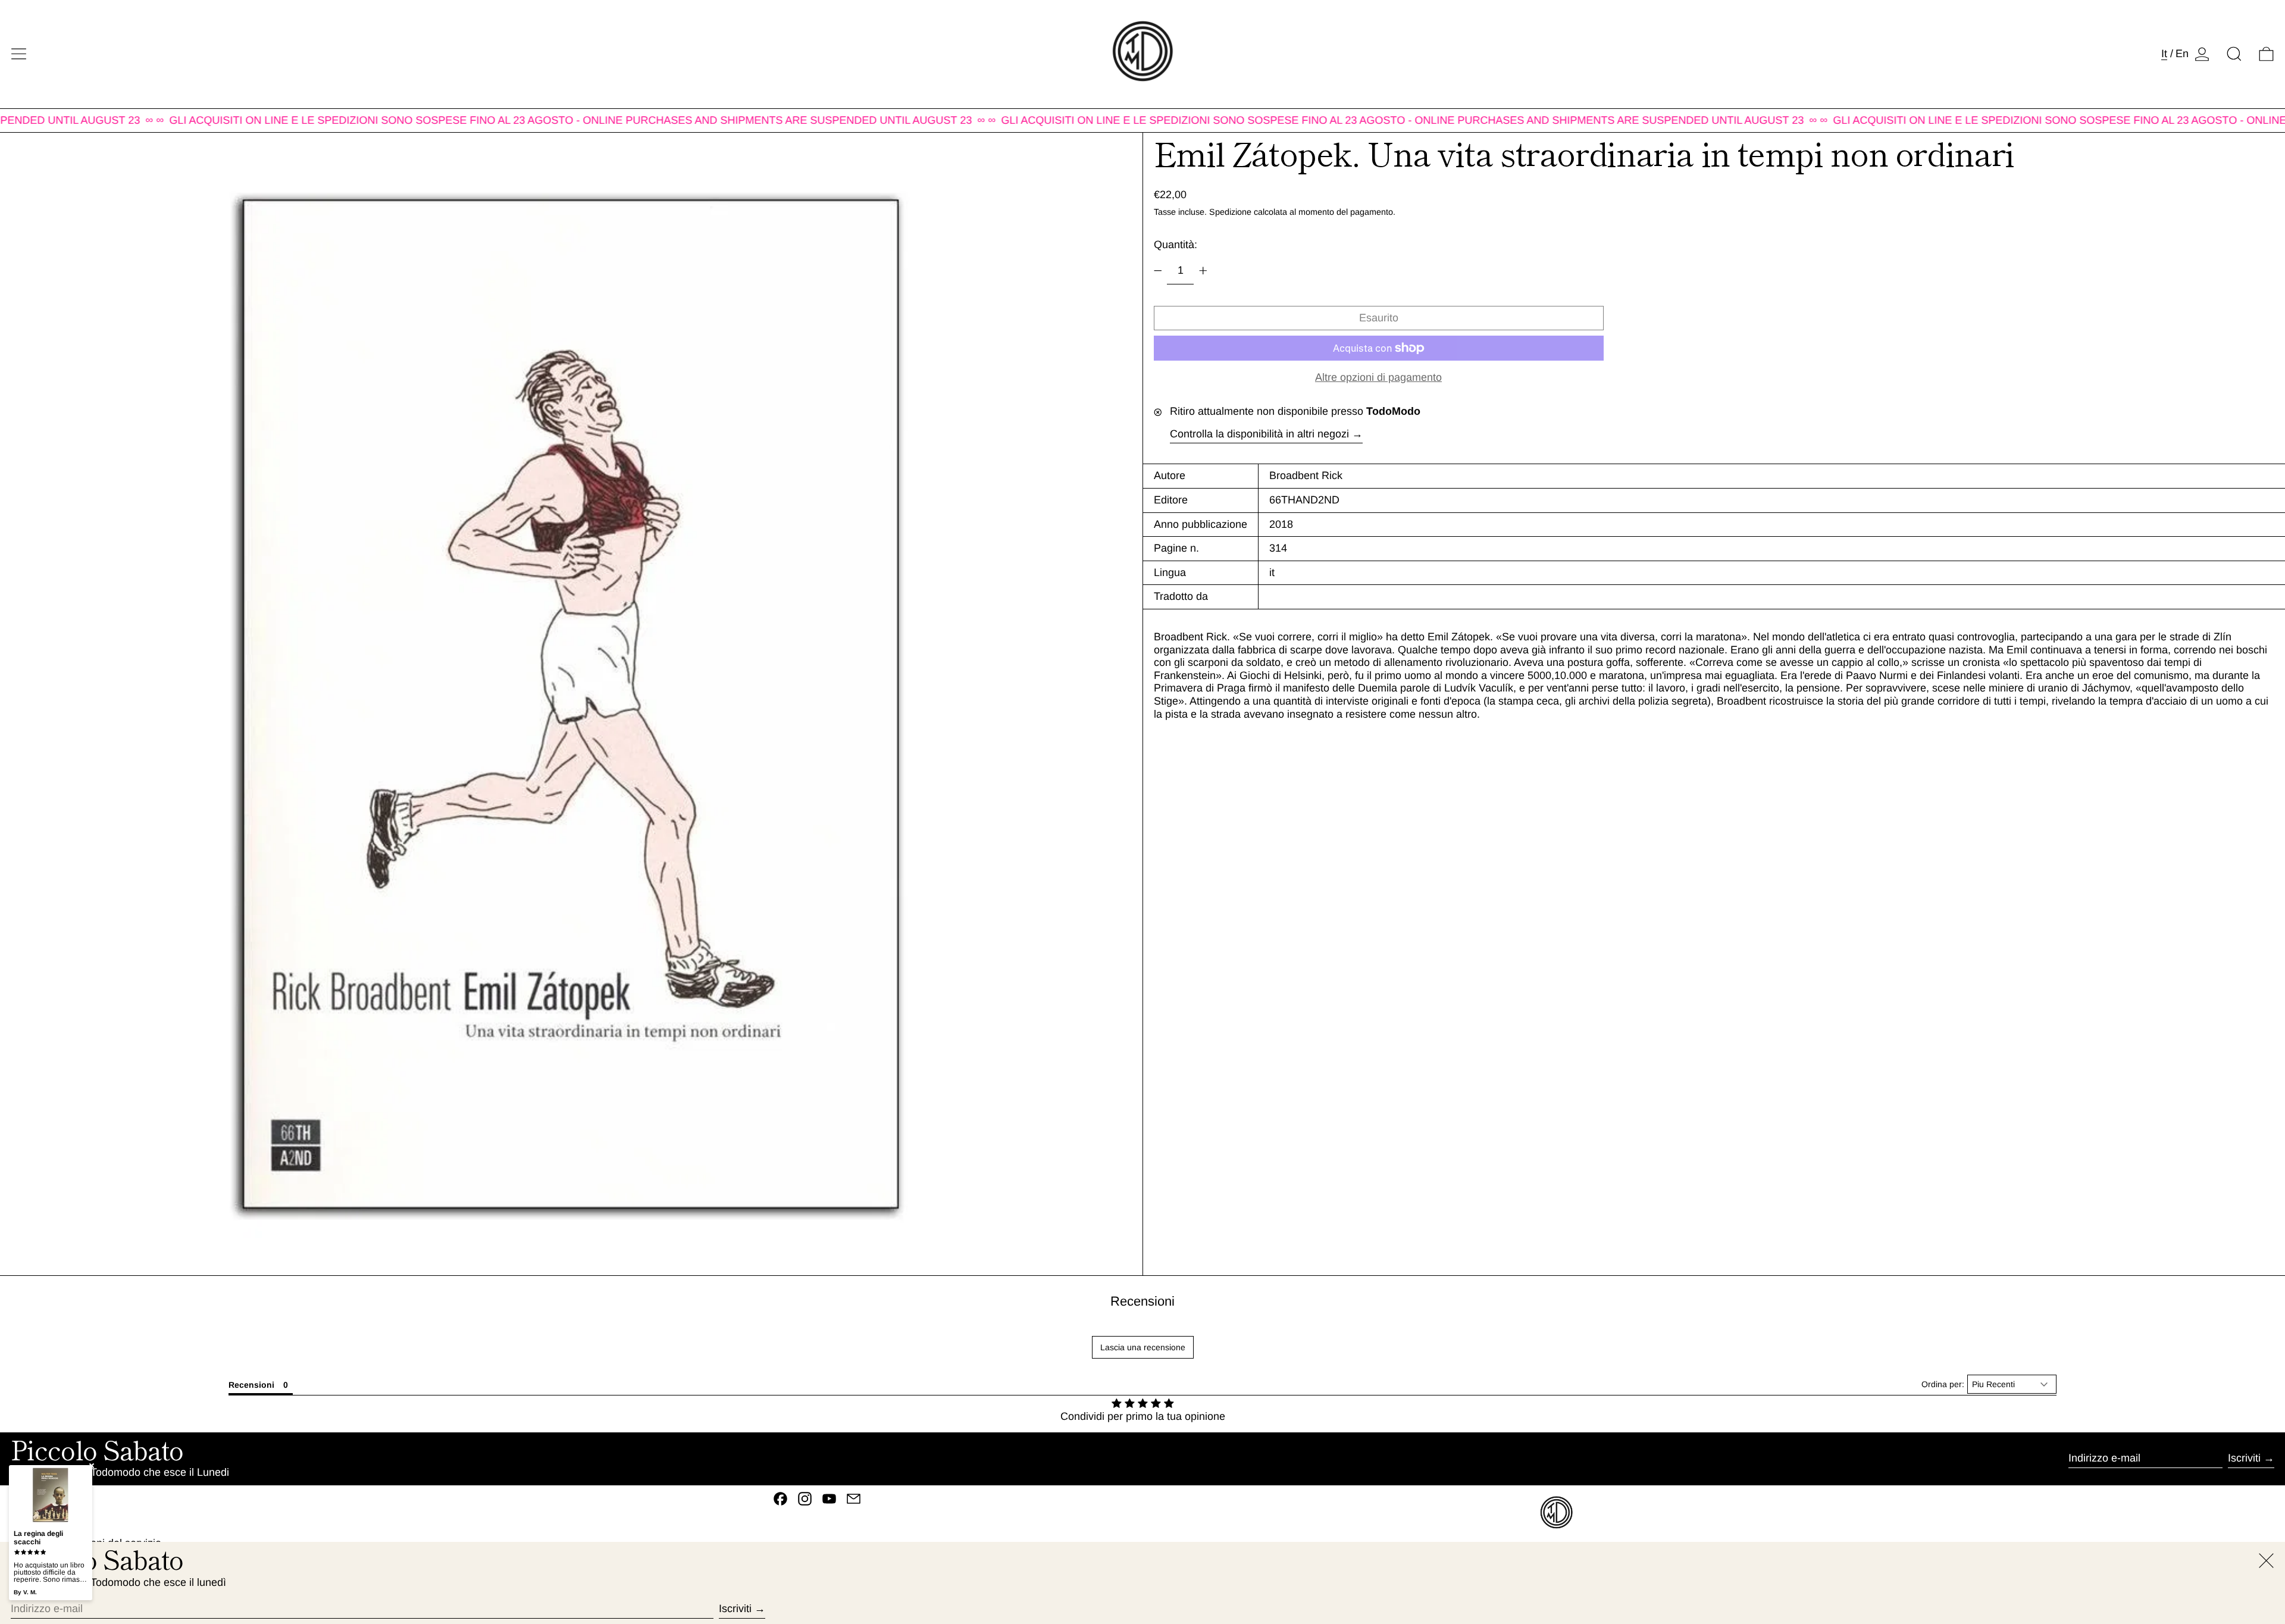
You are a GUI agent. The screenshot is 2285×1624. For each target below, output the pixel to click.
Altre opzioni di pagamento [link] (1378, 377)
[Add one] (1203, 271)
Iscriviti (2244, 1458)
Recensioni (1142, 1301)
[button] (2234, 54)
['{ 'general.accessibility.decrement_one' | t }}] (1158, 271)
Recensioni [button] (251, 1385)
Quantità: (1176, 245)
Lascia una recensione (1143, 1347)
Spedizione (1230, 212)
